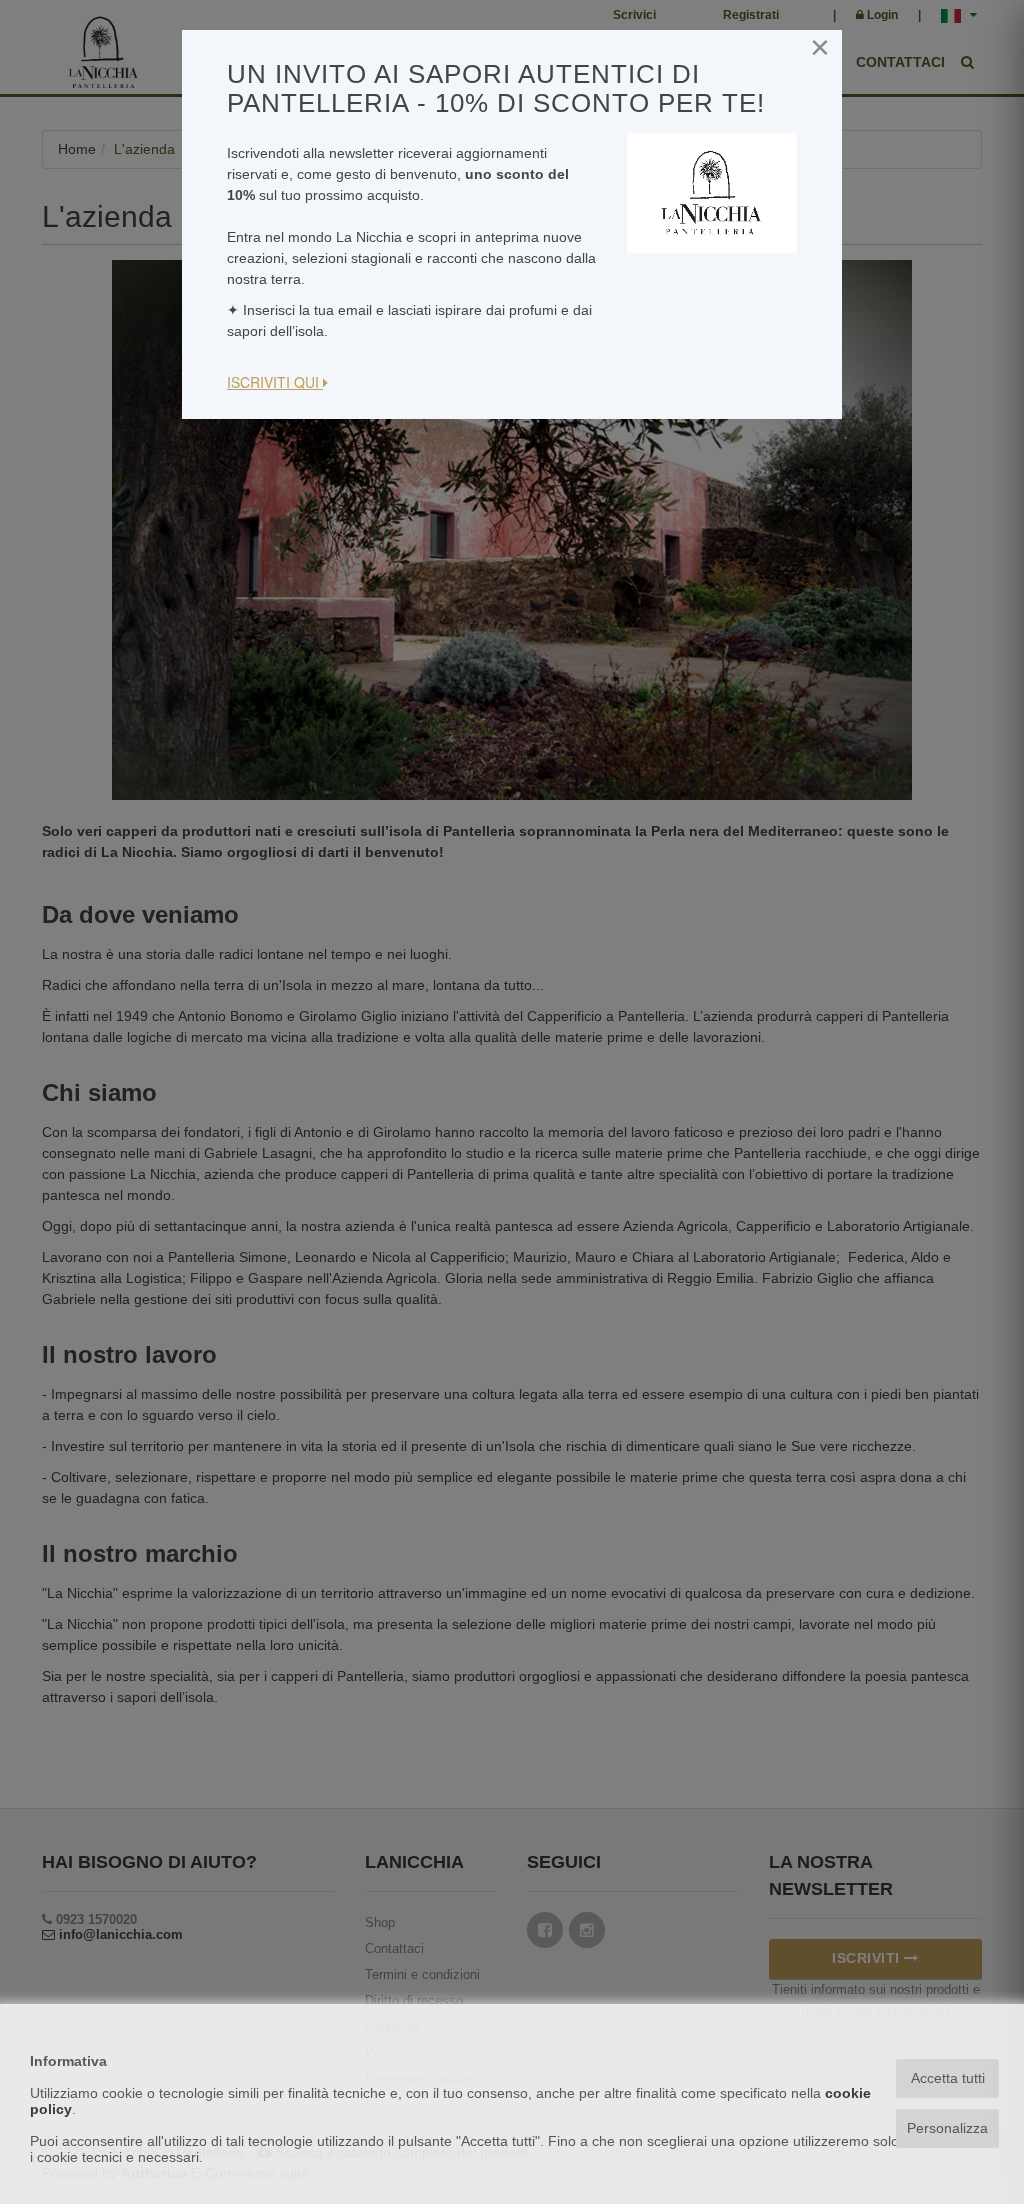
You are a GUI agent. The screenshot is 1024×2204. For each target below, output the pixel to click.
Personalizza (947, 2128)
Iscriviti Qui (275, 382)
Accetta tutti (948, 2078)
